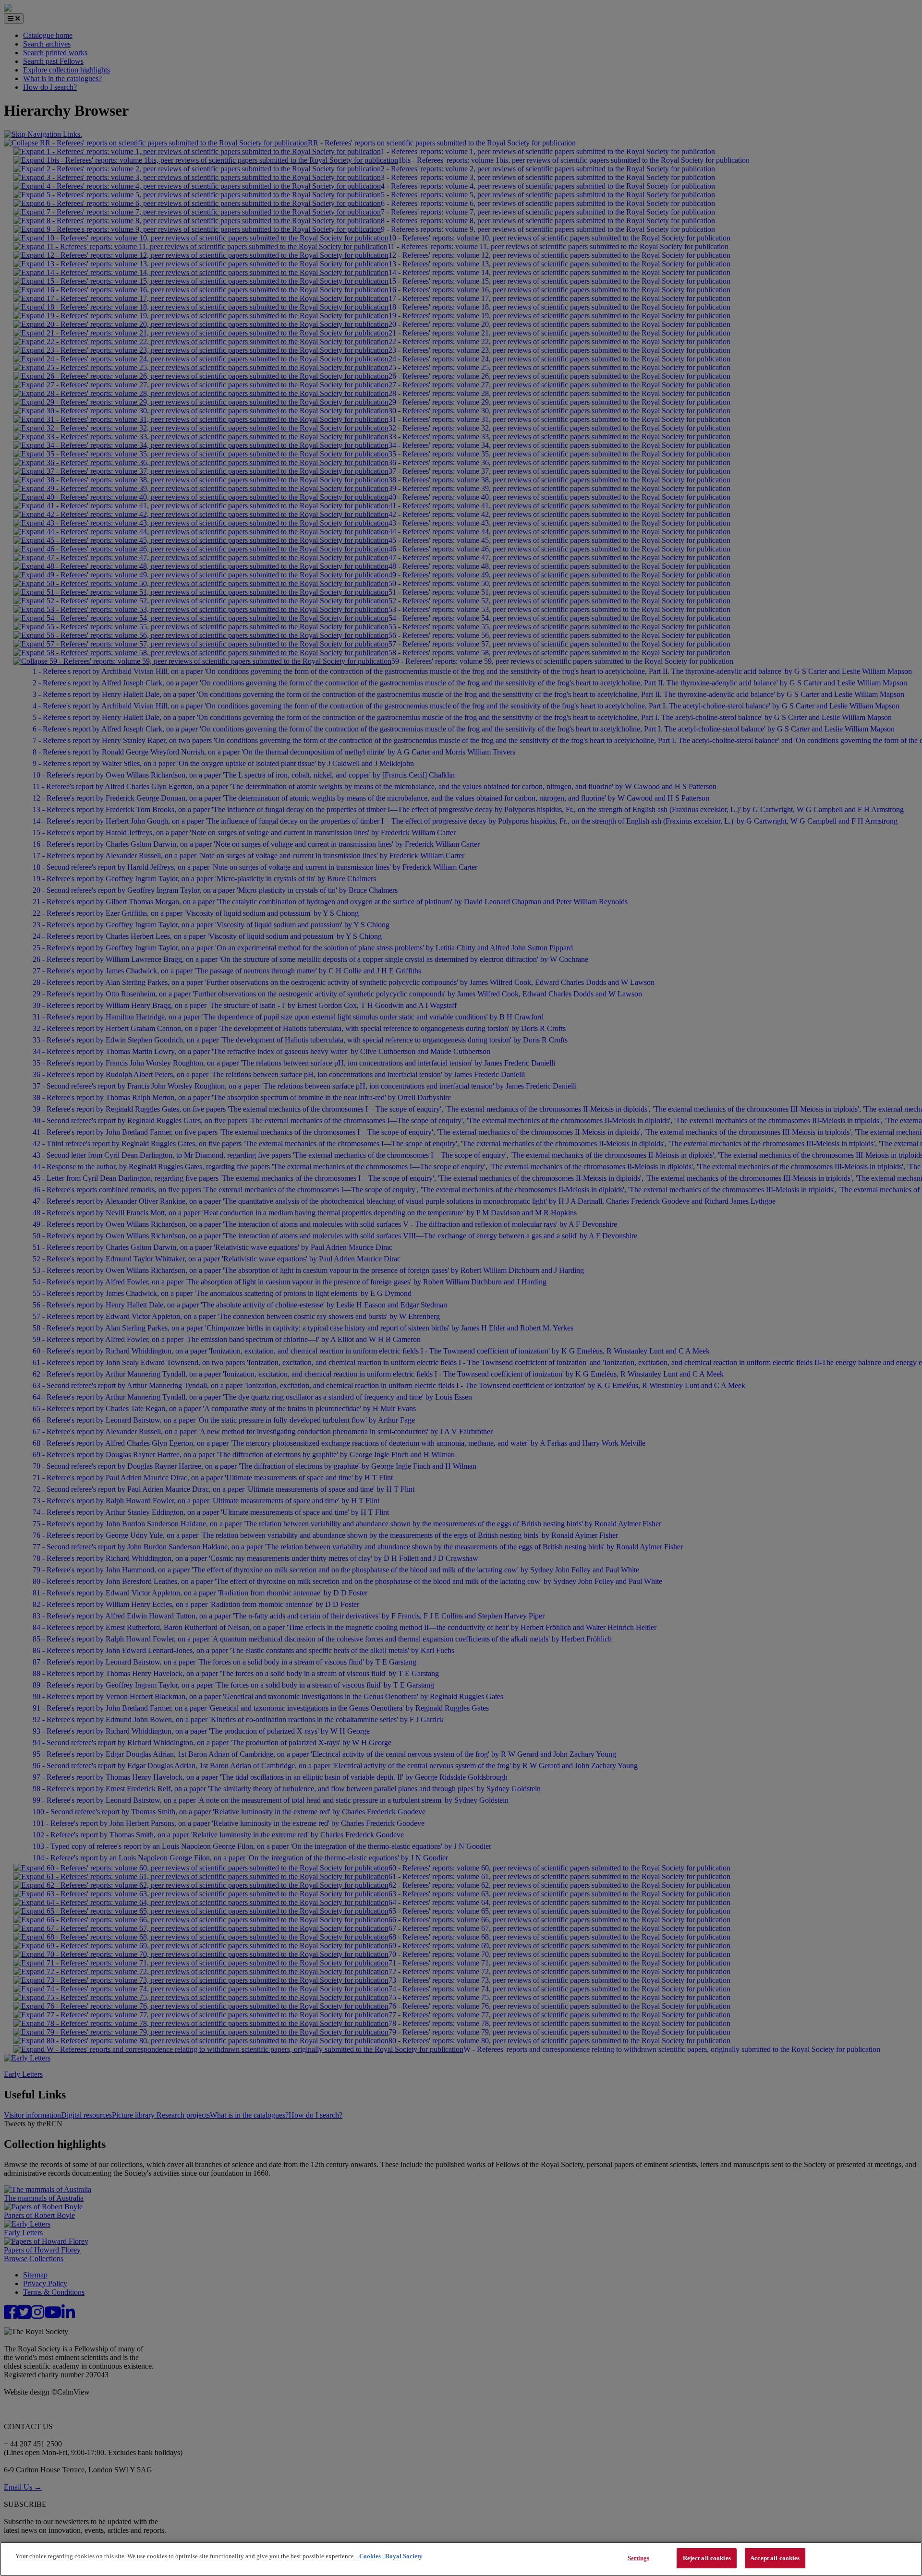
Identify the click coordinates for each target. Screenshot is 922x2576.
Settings (638, 2558)
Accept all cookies (775, 2558)
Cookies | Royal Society (391, 2556)
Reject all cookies (707, 2558)
